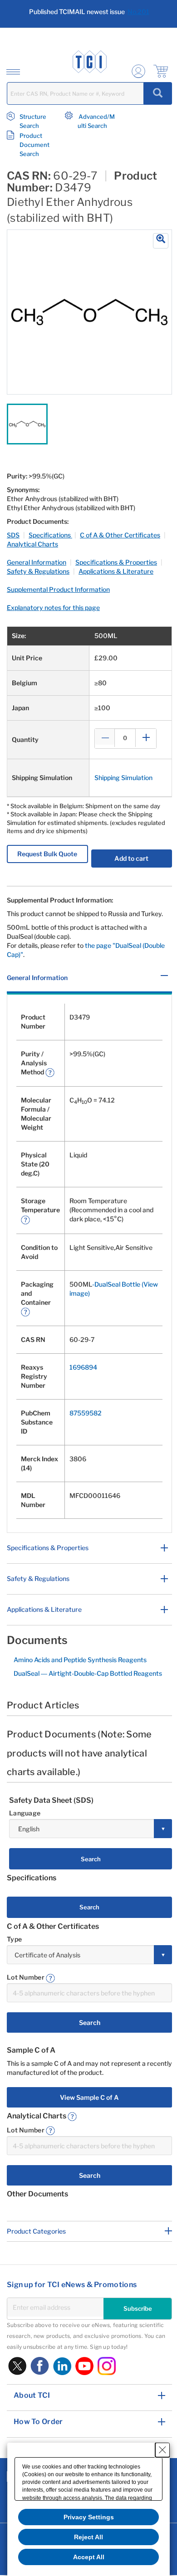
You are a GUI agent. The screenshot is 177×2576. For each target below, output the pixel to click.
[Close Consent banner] (162, 2450)
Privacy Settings (89, 2517)
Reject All (88, 2537)
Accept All (89, 2557)
